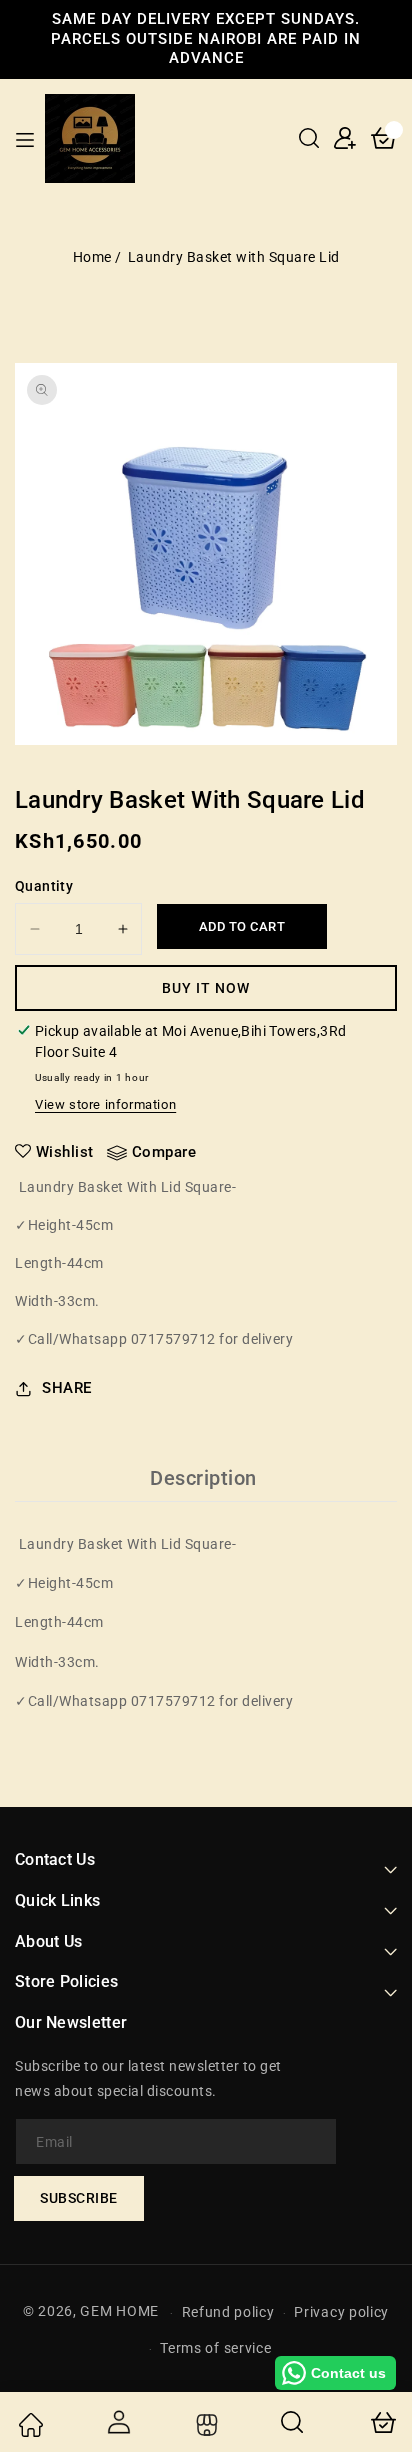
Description (203, 1478)
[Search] (293, 2422)
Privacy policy (341, 2312)
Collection (204, 2425)
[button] (309, 138)
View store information (105, 1104)
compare (164, 1152)
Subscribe (79, 2198)
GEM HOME (119, 2312)
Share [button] (67, 1388)
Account (118, 2422)
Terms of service (215, 2348)
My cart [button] (382, 2422)
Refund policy (228, 2312)
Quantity (44, 886)
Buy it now (206, 988)
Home (92, 257)
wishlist (65, 1152)
